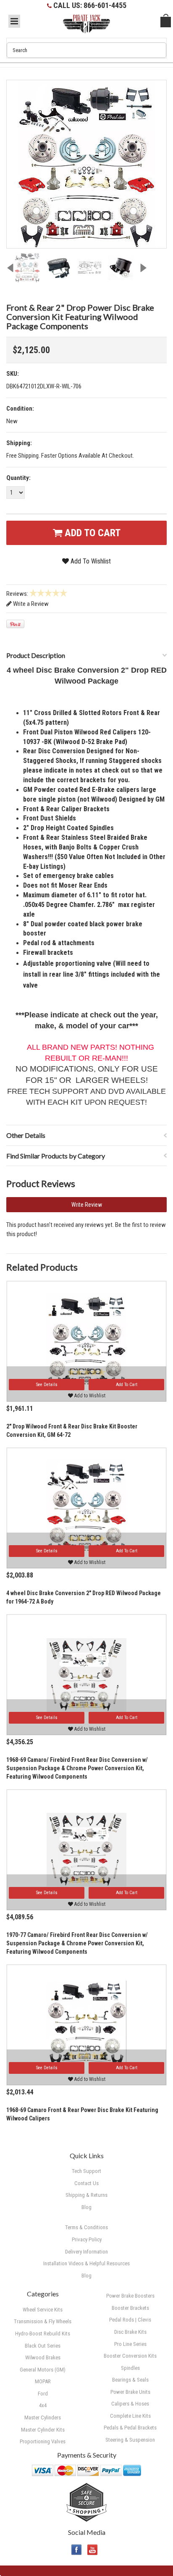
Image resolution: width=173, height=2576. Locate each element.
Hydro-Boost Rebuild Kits (43, 2334)
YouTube (93, 2550)
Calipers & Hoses (130, 2404)
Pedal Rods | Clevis (130, 2320)
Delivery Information (86, 2252)
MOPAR (43, 2381)
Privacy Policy (87, 2239)
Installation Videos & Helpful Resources (86, 2263)
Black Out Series (43, 2346)
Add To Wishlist (90, 561)
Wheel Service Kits (43, 2310)
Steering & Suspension (130, 2440)
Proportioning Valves (43, 2441)
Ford (43, 2394)
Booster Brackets (130, 2308)
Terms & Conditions (86, 2227)
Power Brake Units (130, 2392)
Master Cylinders (43, 2417)
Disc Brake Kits (130, 2332)
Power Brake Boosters (130, 2296)
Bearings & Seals (130, 2380)
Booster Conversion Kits (130, 2356)
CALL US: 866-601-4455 (90, 5)
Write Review (87, 1205)
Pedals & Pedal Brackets (130, 2428)
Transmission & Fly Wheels (43, 2321)
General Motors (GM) (43, 2370)
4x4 (43, 2405)
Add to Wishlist (89, 1396)
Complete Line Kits (130, 2416)
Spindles (130, 2368)
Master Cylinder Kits (43, 2430)
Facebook (77, 2550)
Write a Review (30, 604)
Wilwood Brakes (43, 2357)
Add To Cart (91, 533)
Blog (86, 2276)
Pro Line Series (130, 2344)
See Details (47, 1385)
